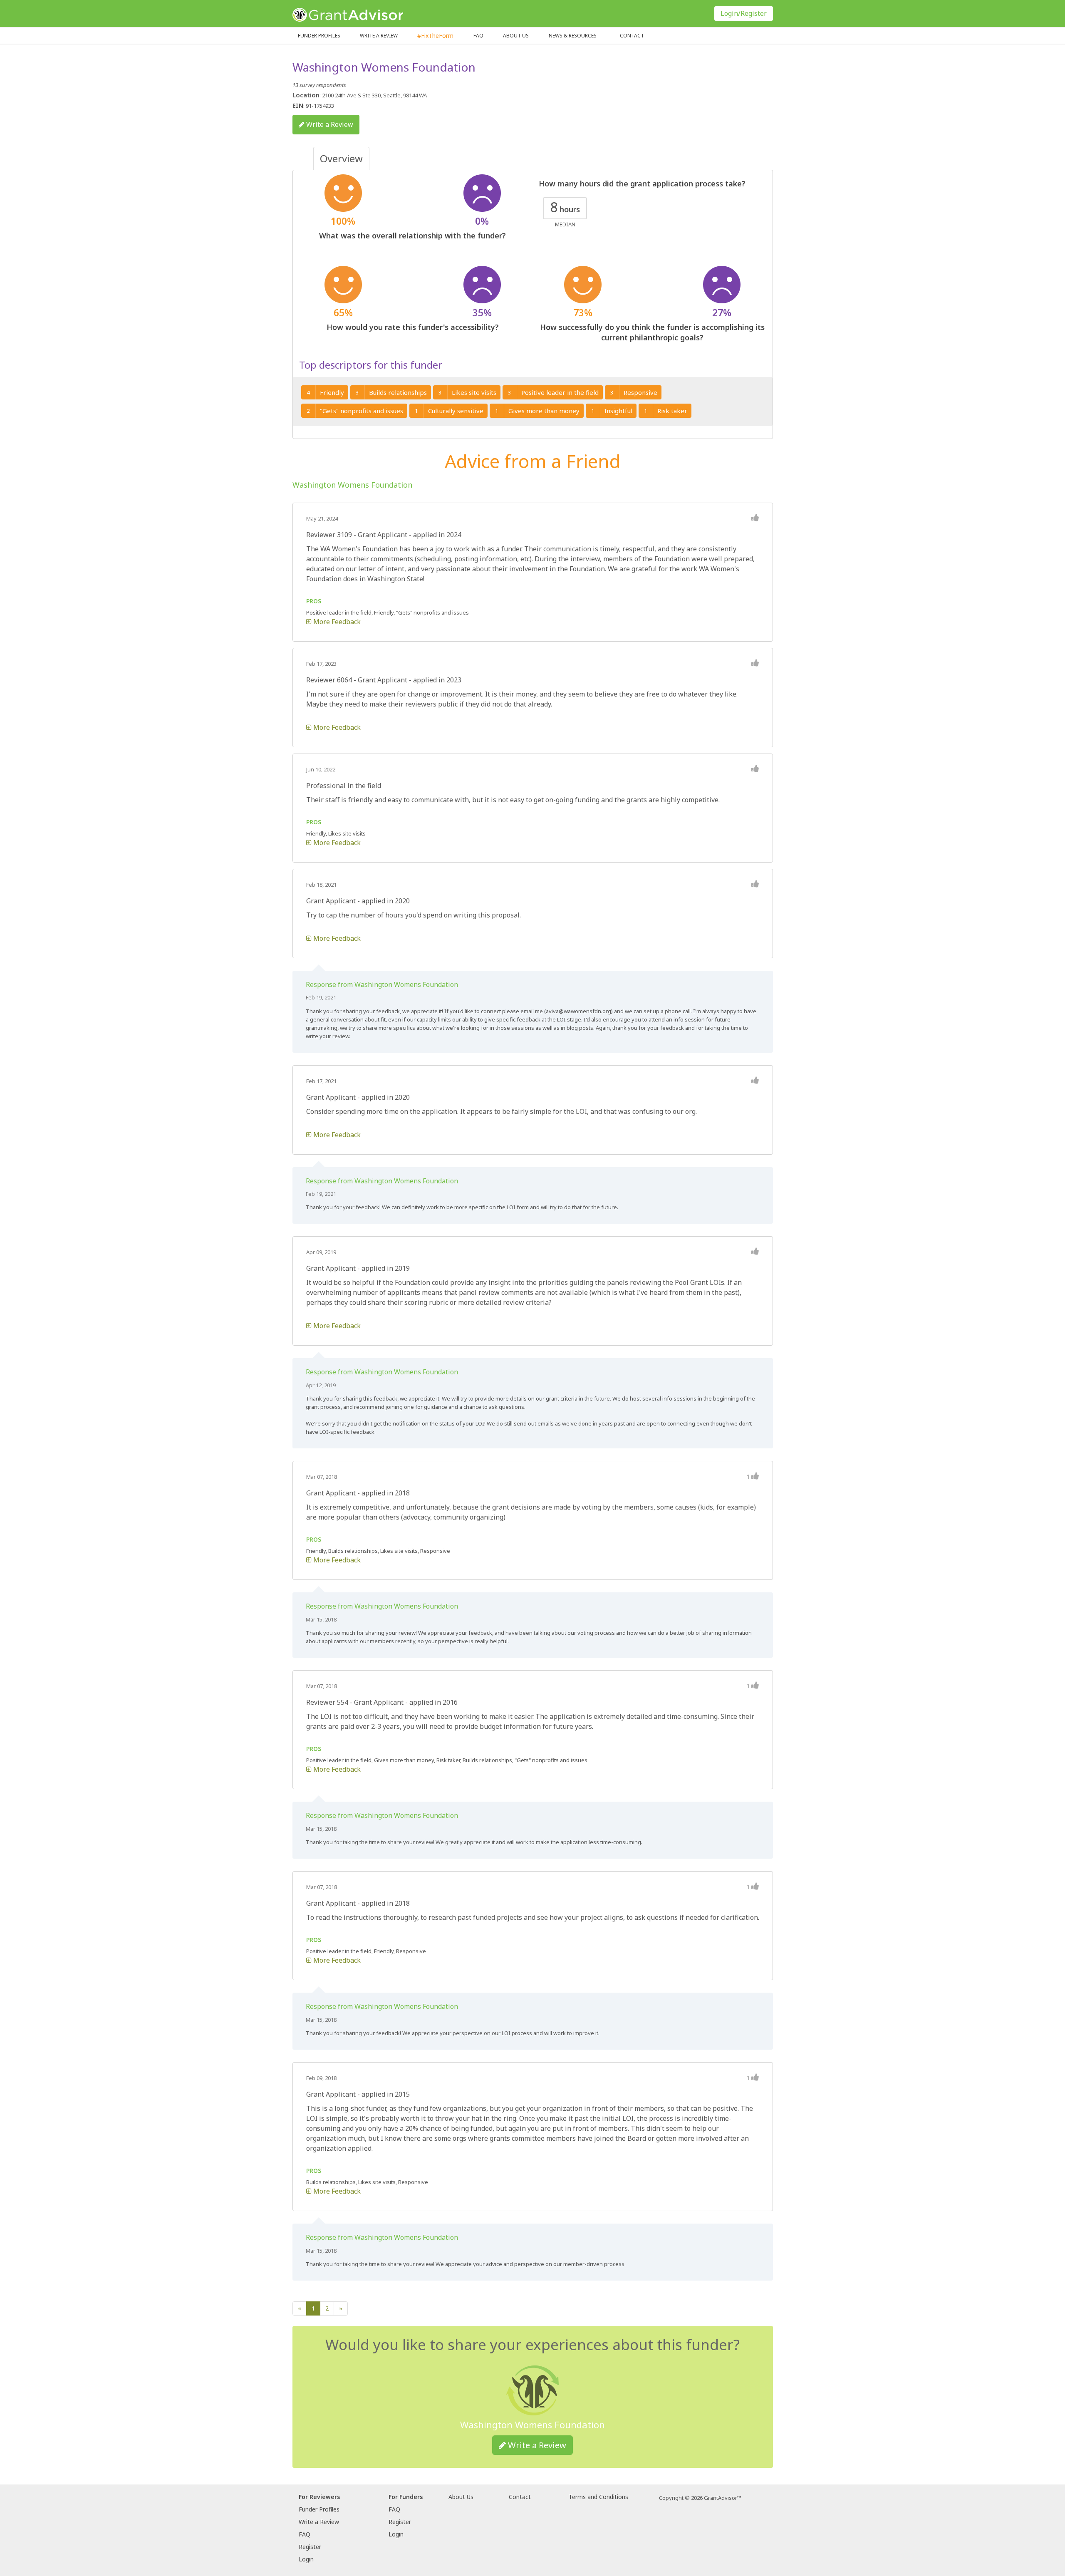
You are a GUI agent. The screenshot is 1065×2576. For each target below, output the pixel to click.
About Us (461, 2497)
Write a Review (379, 36)
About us (516, 36)
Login (306, 2559)
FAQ (478, 36)
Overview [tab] (341, 158)
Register (310, 2547)
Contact (632, 36)
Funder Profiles (319, 36)
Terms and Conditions (598, 2497)
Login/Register (744, 13)
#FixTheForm (435, 36)
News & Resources (573, 36)
